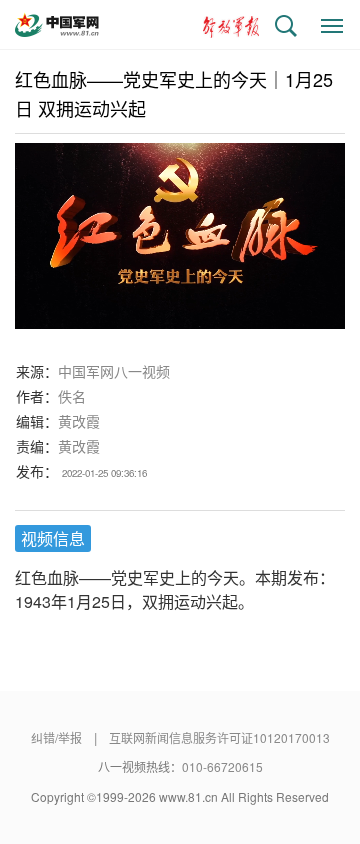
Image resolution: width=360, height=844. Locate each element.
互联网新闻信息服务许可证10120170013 (219, 737)
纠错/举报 (56, 737)
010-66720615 (222, 766)
